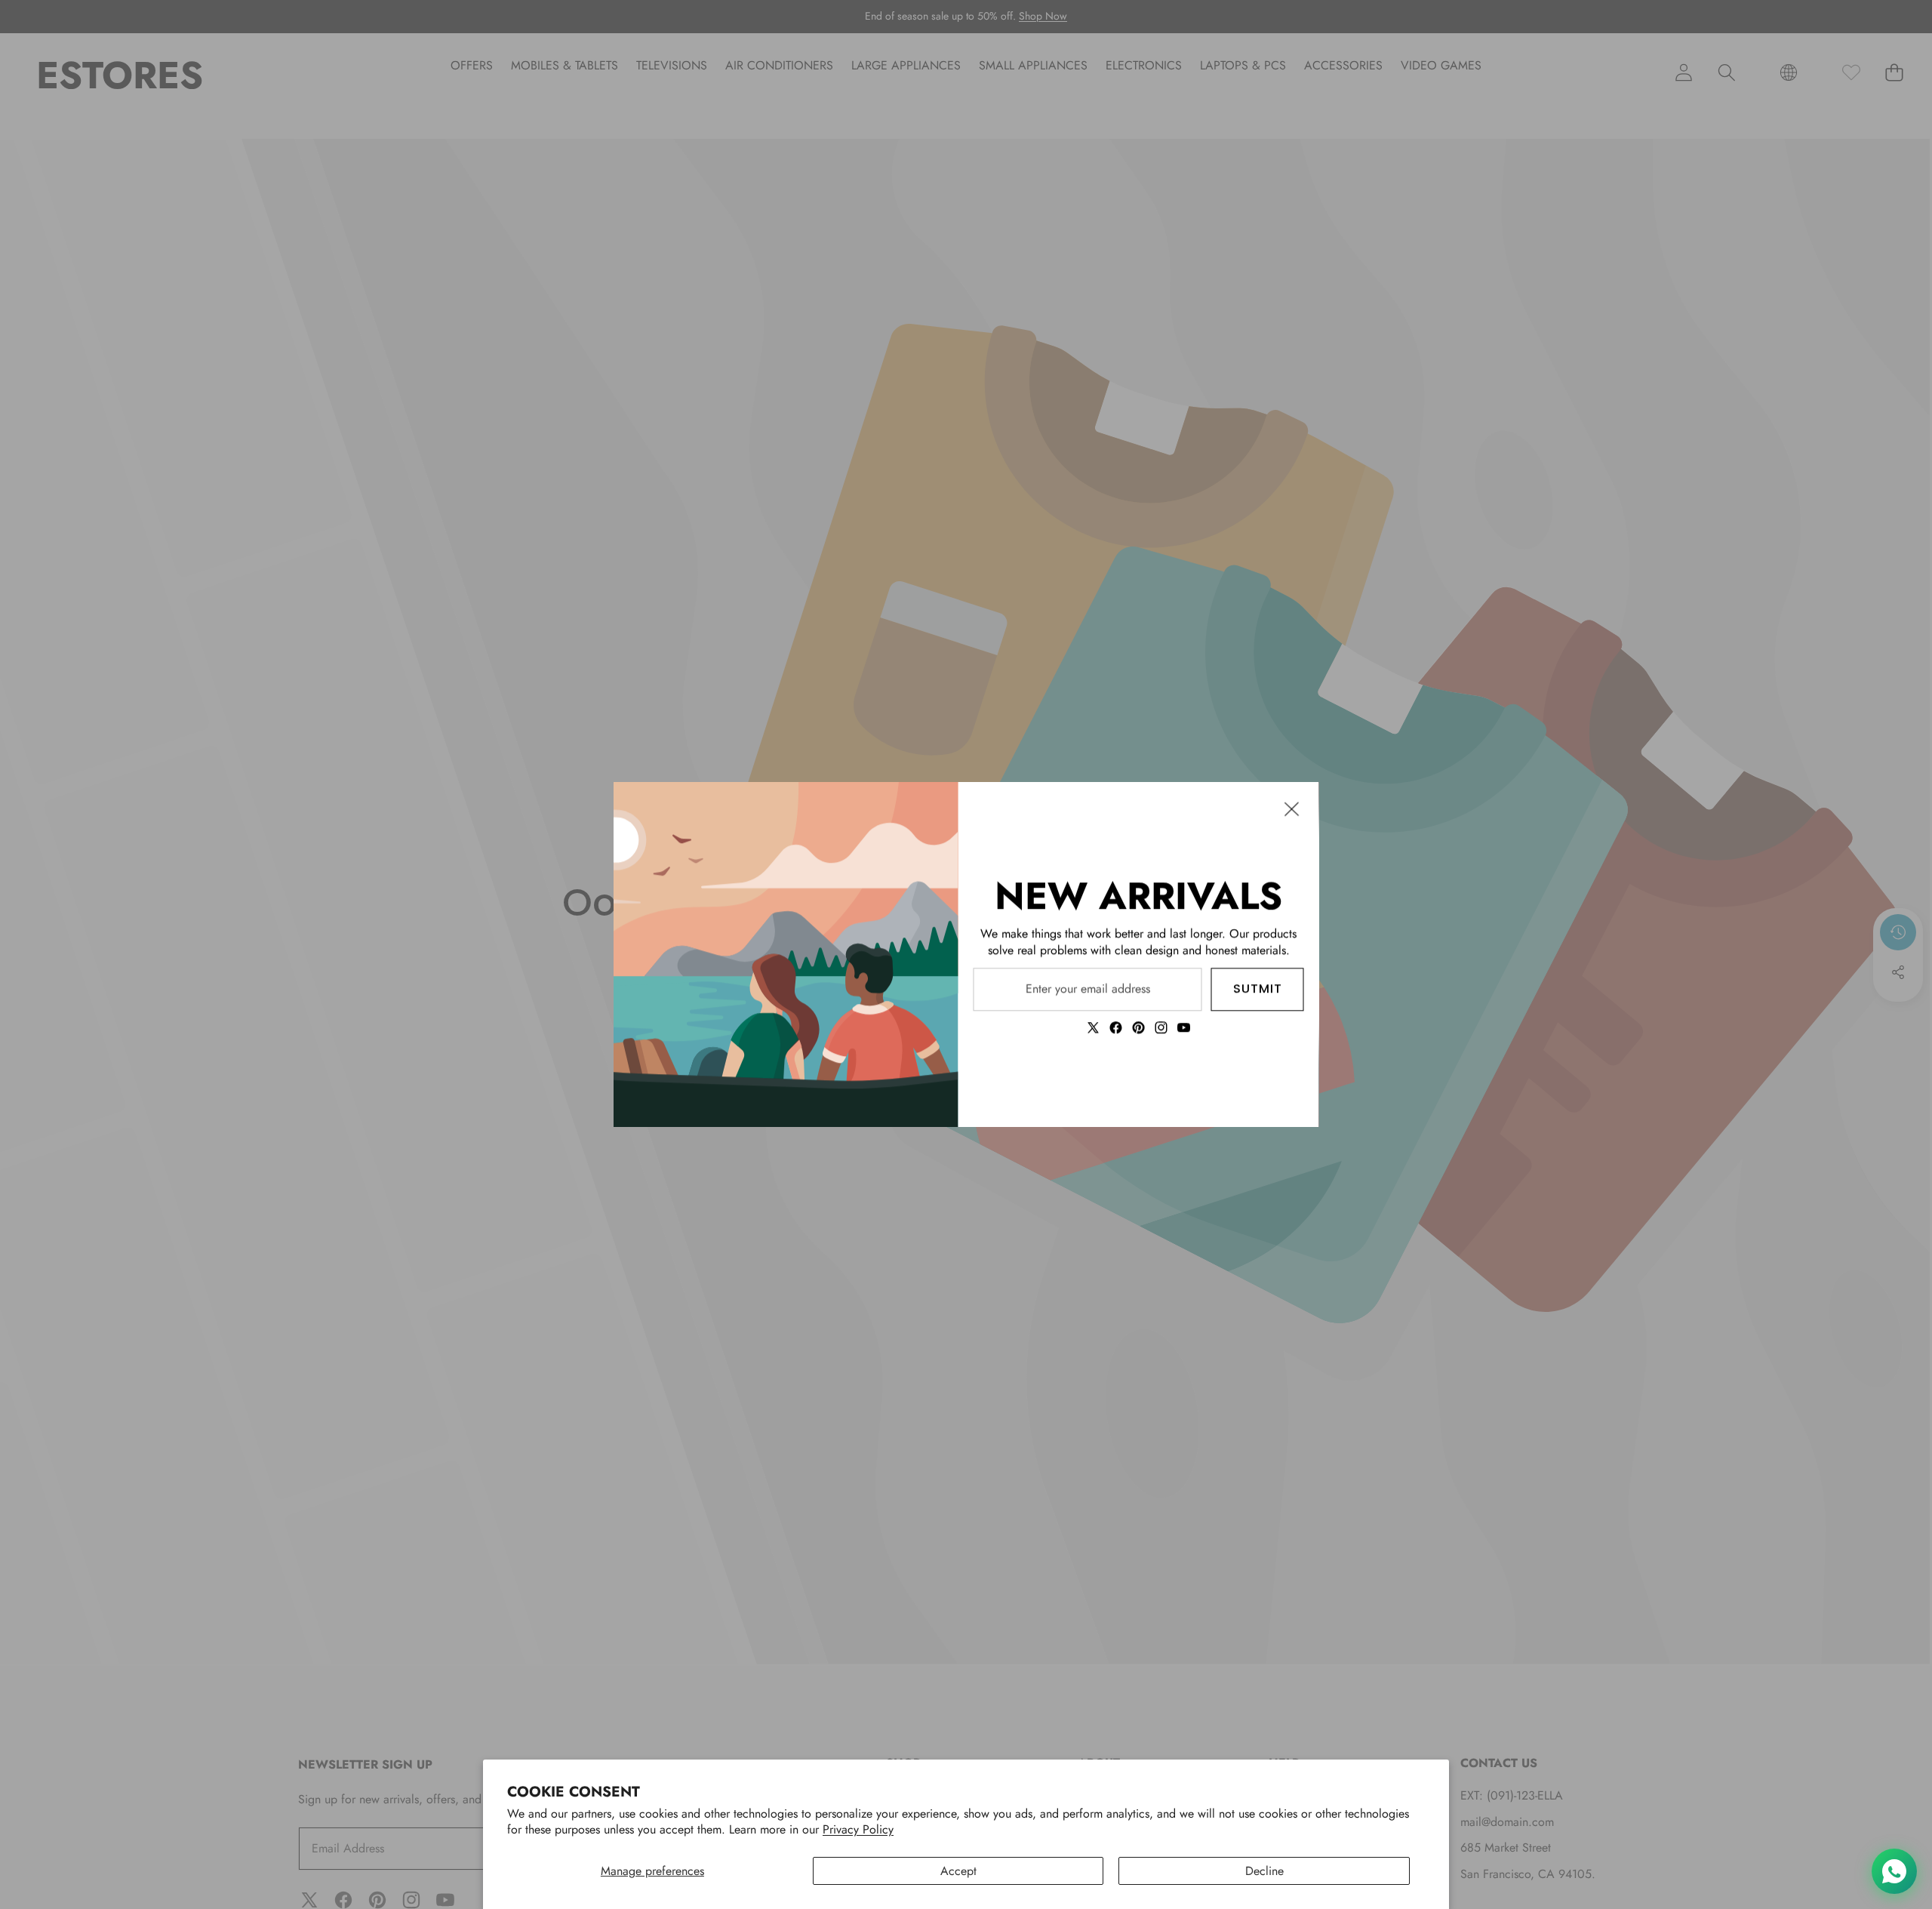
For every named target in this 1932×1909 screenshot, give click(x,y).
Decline (1264, 1871)
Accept (958, 1871)
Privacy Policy (858, 1829)
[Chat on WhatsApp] (1894, 1871)
